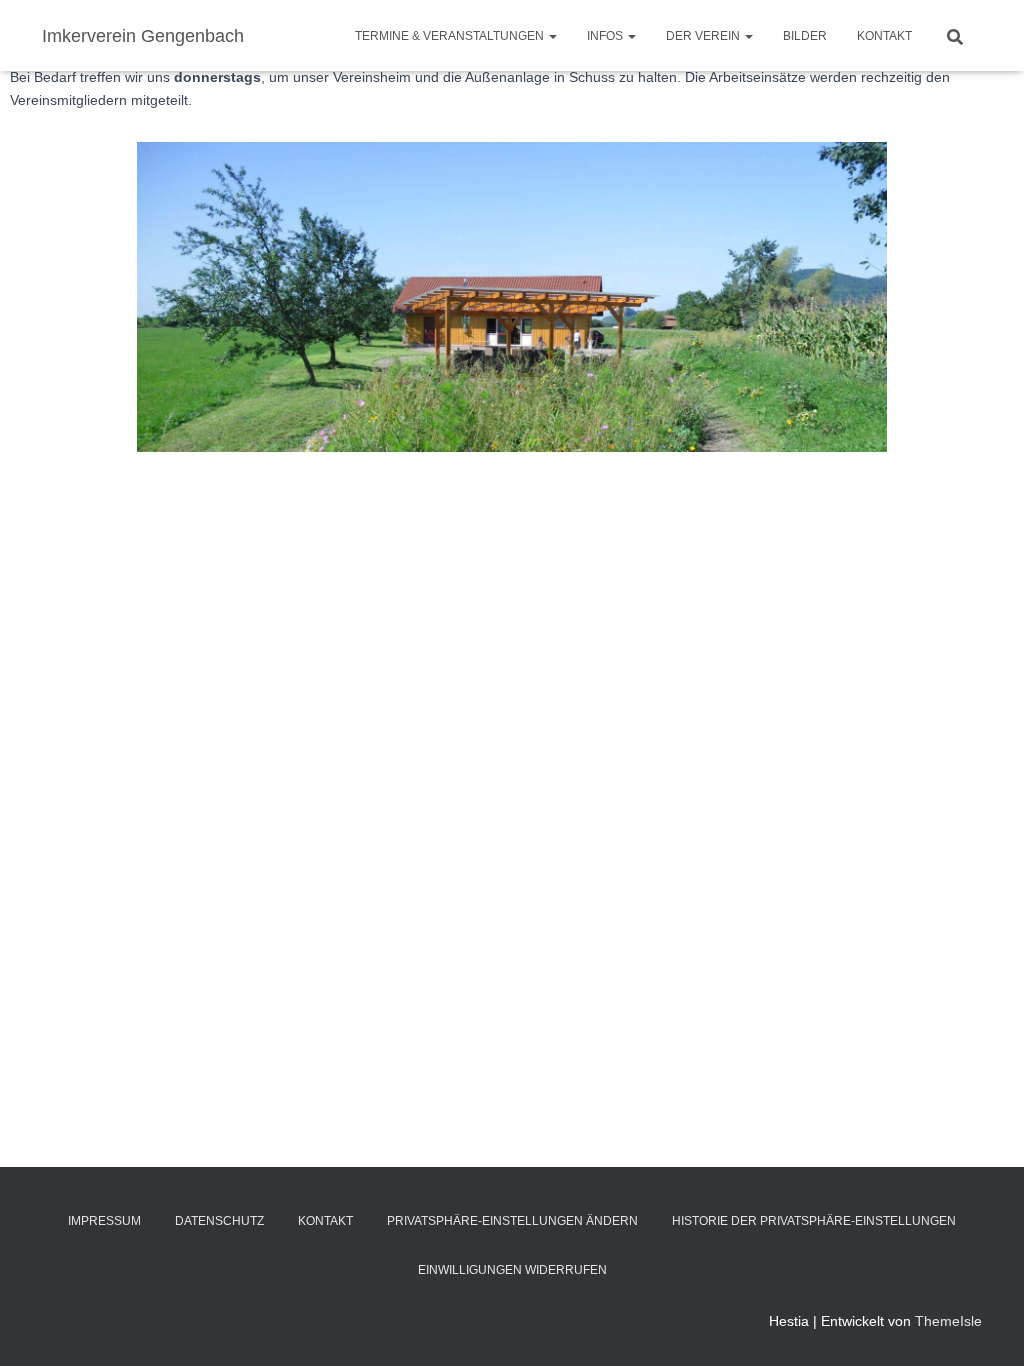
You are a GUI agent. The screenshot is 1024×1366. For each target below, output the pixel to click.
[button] (552, 36)
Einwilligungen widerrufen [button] (512, 1270)
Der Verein (704, 36)
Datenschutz (219, 1221)
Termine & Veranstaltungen (451, 36)
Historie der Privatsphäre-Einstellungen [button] (814, 1221)
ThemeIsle (948, 1321)
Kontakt (884, 36)
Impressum (104, 1221)
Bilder (805, 36)
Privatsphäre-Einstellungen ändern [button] (512, 1221)
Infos (606, 36)
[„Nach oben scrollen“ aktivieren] (984, 1326)
